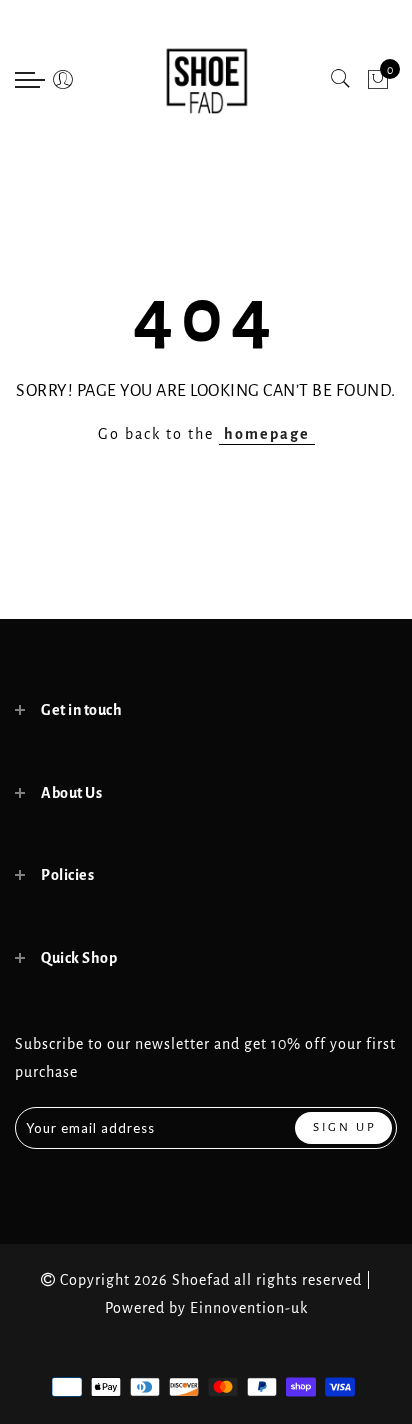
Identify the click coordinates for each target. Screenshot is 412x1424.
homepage (267, 434)
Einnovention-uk (249, 1308)
